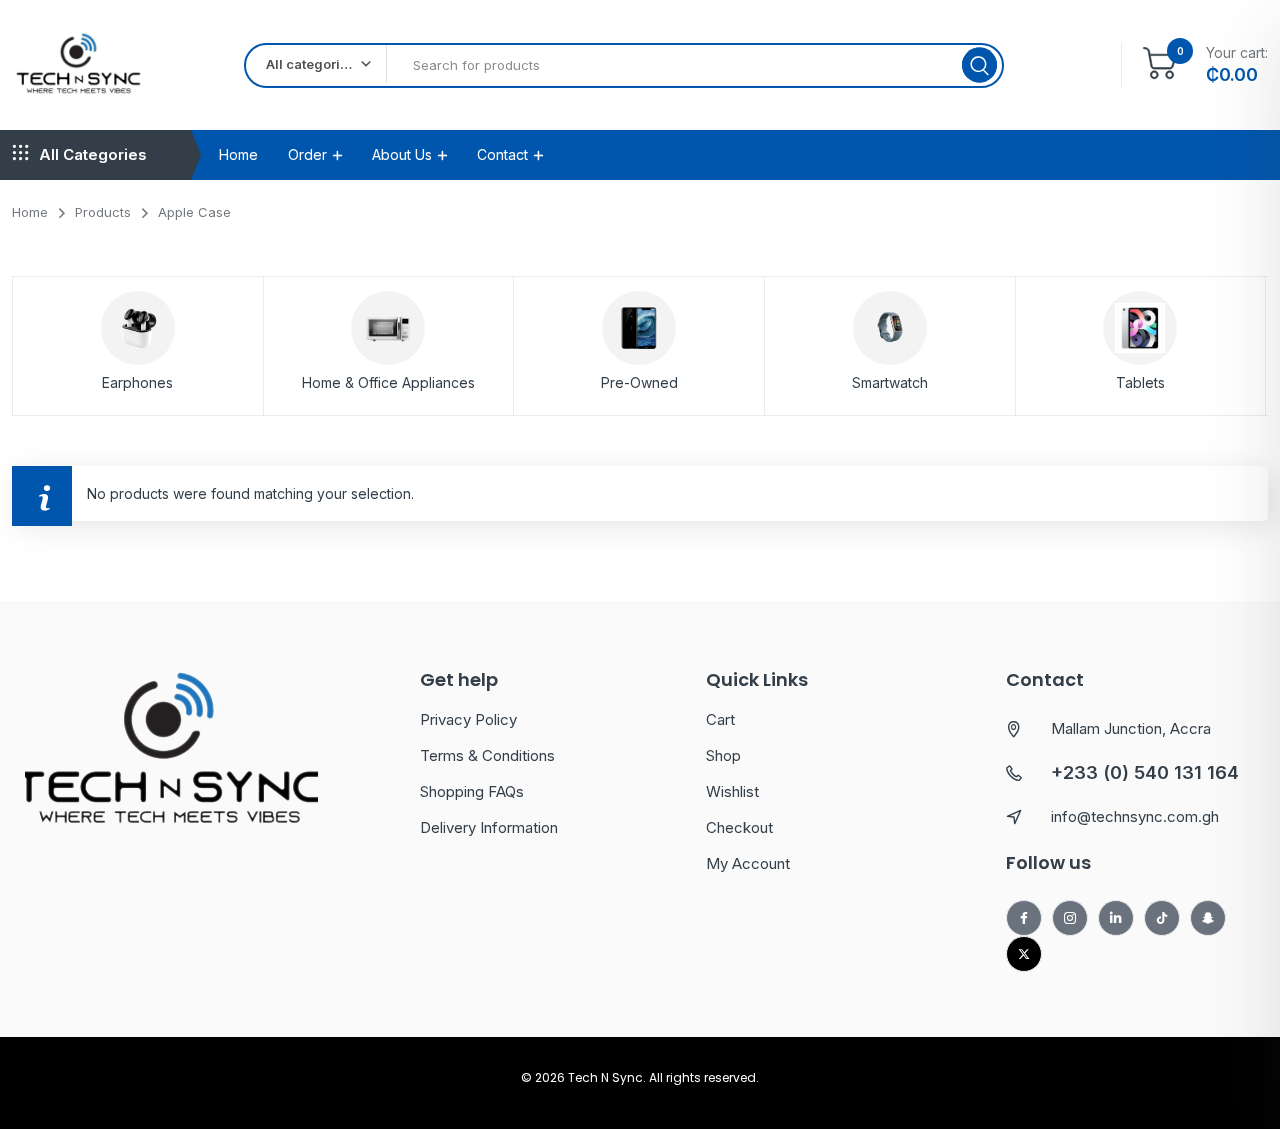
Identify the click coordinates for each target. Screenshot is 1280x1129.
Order (307, 154)
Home (238, 154)
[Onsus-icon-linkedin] (1116, 918)
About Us (402, 154)
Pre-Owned (639, 382)
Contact (502, 154)
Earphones (137, 382)
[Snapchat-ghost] (1208, 918)
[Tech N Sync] (79, 65)
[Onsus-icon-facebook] (1024, 918)
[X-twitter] (1024, 954)
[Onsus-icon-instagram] (1070, 918)
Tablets (1140, 382)
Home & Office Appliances (388, 382)
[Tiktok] (1162, 918)
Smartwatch (890, 382)
